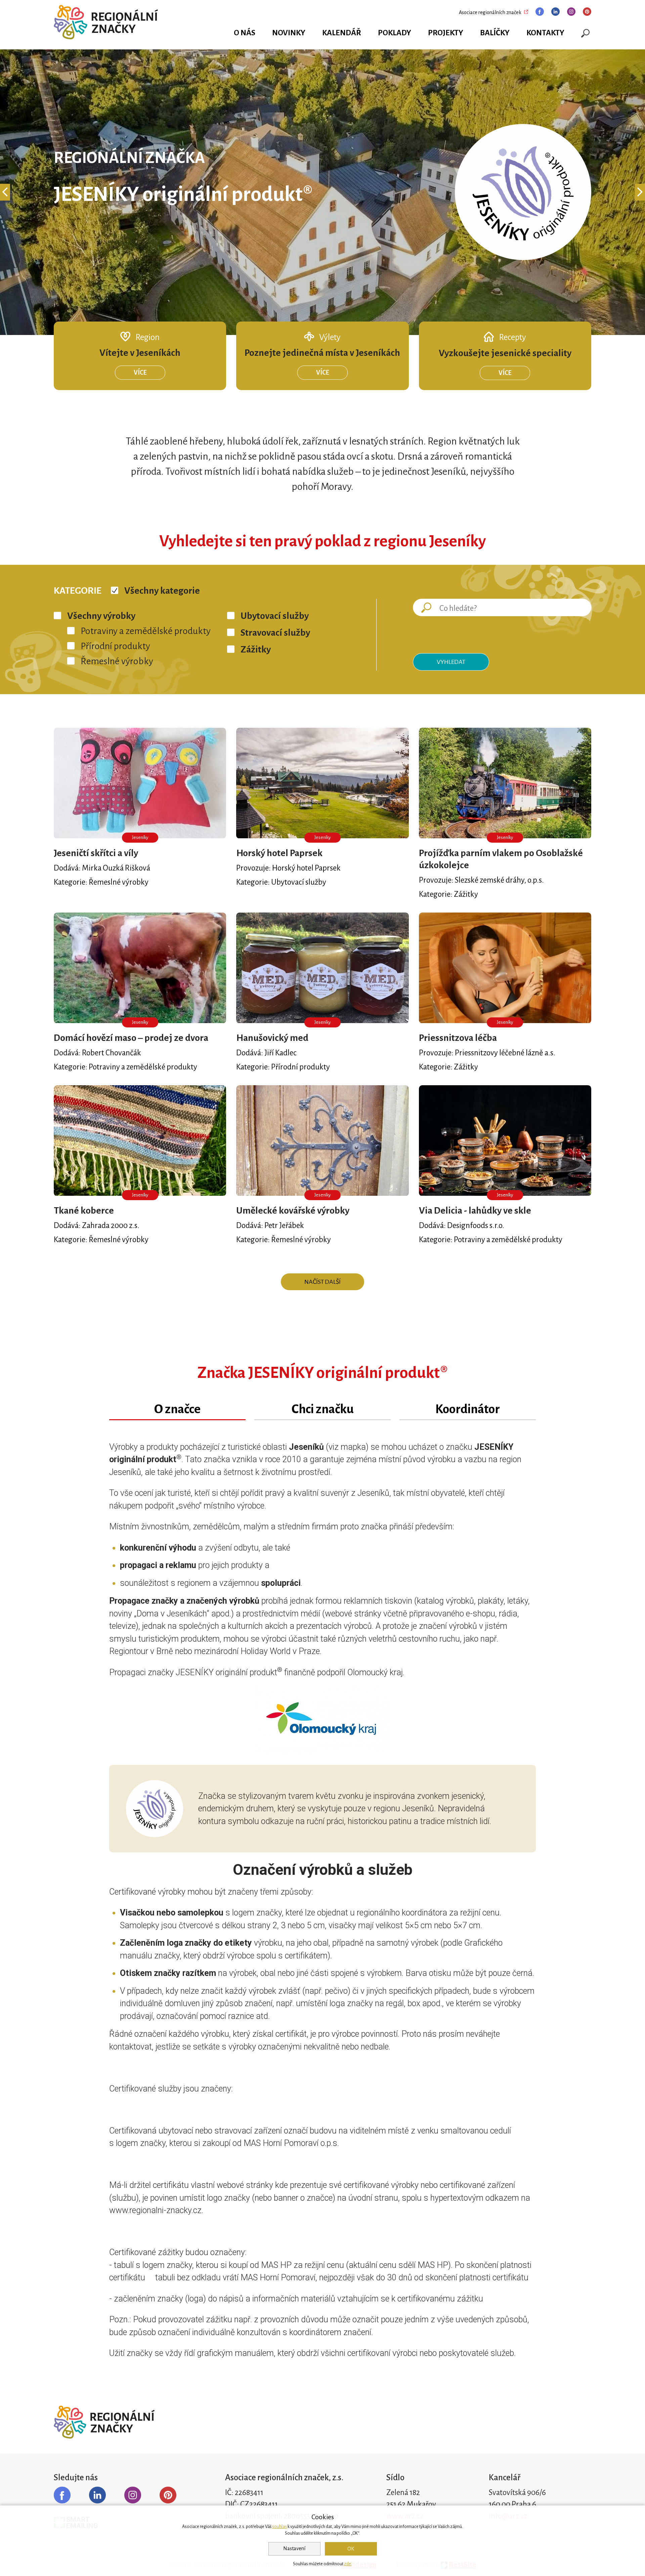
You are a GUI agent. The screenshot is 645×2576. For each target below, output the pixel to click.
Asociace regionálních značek (490, 12)
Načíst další (322, 1282)
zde (348, 2564)
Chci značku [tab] (323, 1409)
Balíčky (495, 33)
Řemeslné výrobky (117, 661)
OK (351, 2549)
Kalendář (342, 33)
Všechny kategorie (162, 591)
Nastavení (294, 2548)
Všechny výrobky (101, 616)
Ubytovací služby (275, 616)
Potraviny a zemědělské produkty (146, 631)
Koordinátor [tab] (468, 1409)
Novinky (289, 33)
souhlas (279, 2527)
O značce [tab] (177, 1409)
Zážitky (256, 649)
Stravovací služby (275, 633)
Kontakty (545, 33)
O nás (245, 33)
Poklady (395, 33)
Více (140, 373)
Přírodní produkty (115, 646)
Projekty (446, 33)
